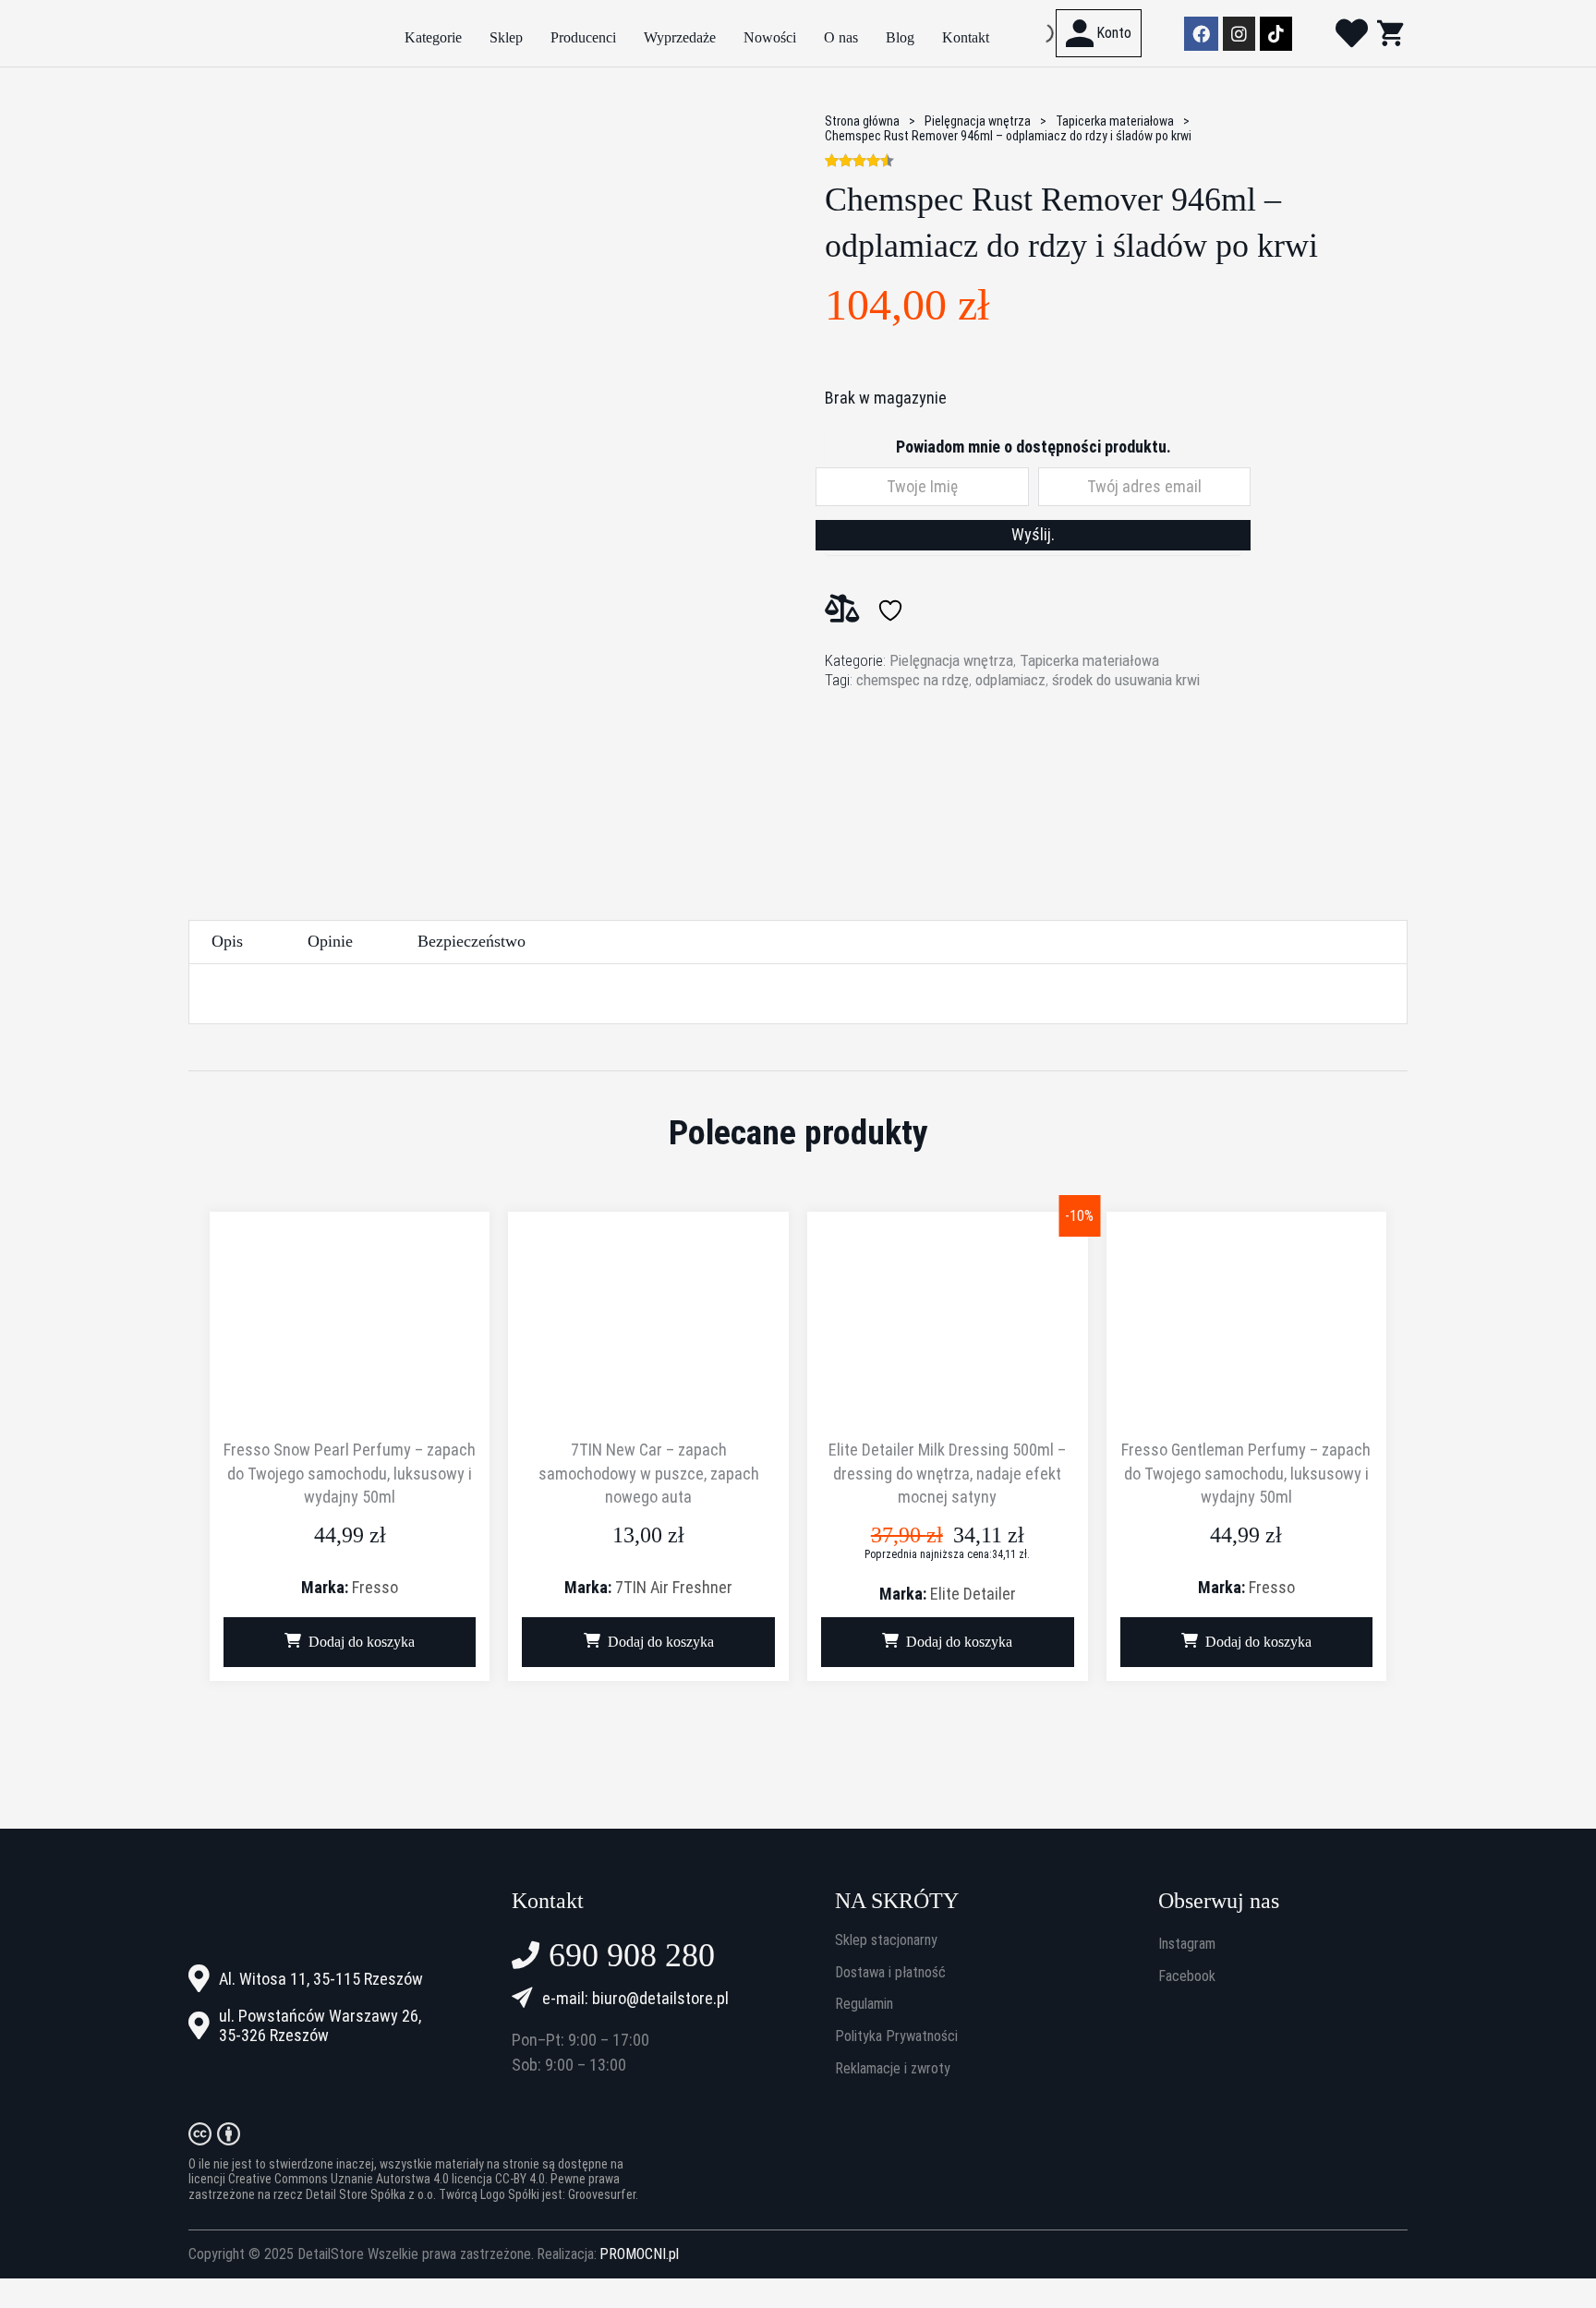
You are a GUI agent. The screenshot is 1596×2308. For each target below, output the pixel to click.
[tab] (227, 942)
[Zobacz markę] (894, 766)
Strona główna (862, 121)
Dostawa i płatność (890, 1973)
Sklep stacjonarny (886, 1940)
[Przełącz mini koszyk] (1390, 33)
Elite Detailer (973, 1594)
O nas (841, 37)
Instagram (1187, 1944)
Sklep (506, 37)
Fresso (375, 1587)
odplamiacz (1010, 680)
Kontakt (966, 37)
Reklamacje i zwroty (893, 2069)
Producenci (583, 37)
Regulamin (864, 2004)
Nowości (770, 37)
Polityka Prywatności (896, 2036)
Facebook (1187, 1976)
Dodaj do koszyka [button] (362, 1642)
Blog (900, 37)
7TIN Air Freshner (674, 1587)
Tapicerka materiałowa (1115, 121)
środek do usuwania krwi (1126, 680)
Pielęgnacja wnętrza (978, 121)
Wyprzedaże (680, 37)
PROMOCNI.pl (639, 2254)
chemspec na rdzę (913, 680)
